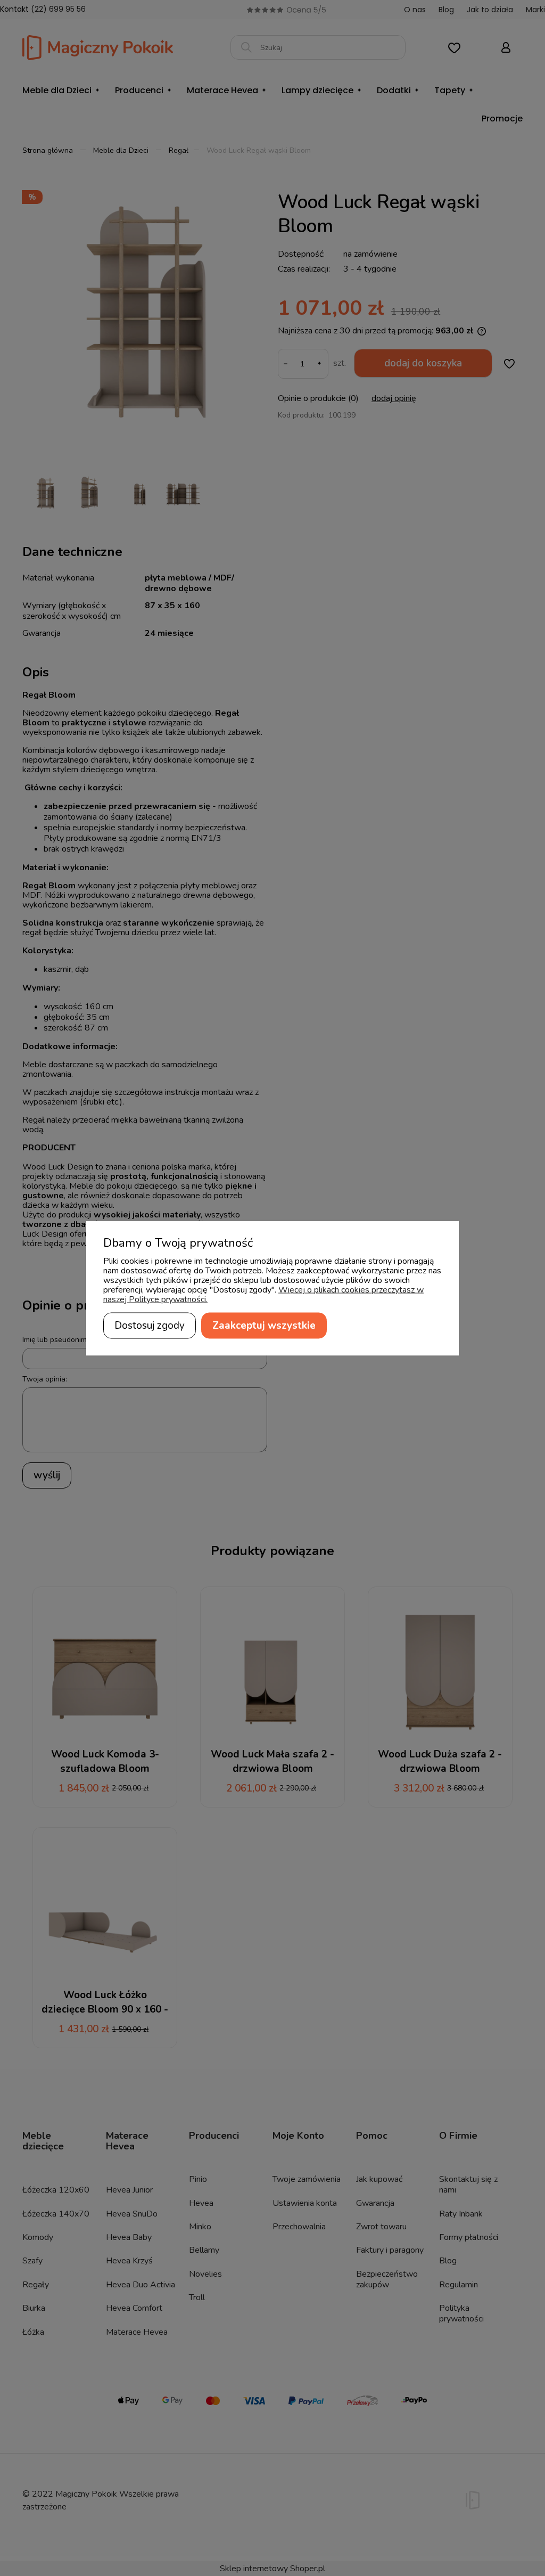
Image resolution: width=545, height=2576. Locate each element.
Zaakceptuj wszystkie (264, 1325)
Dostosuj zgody (150, 1325)
